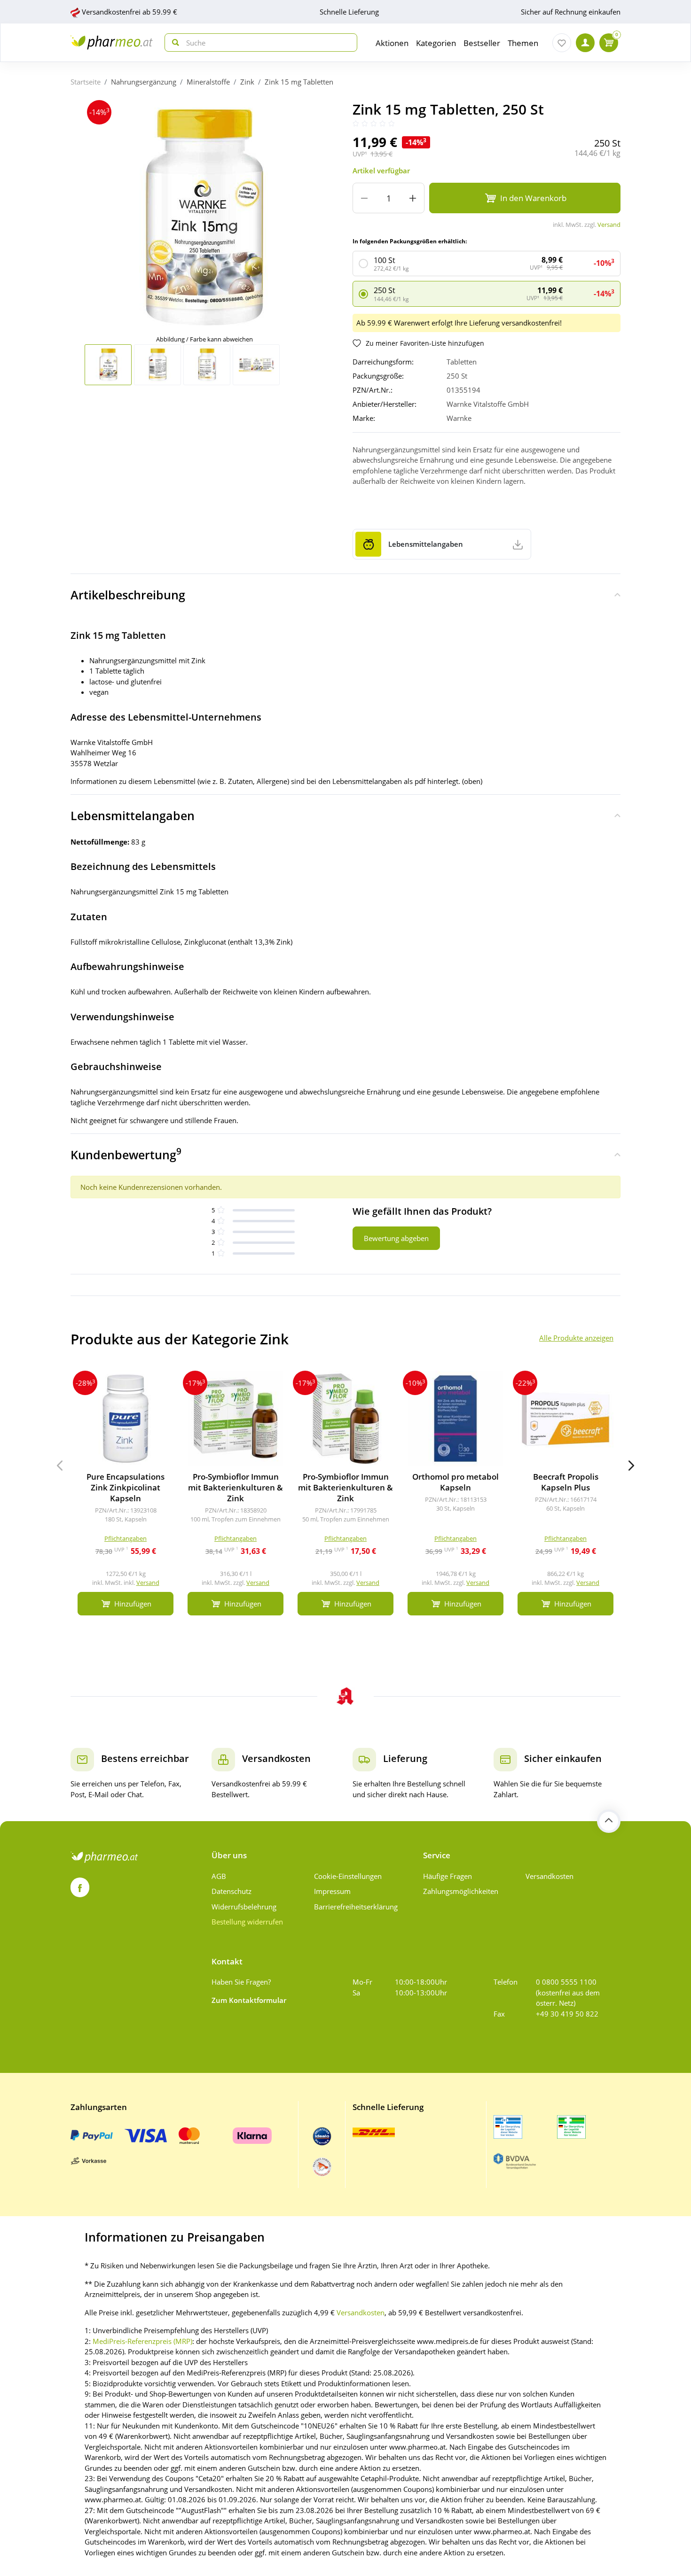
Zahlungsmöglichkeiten (461, 1891)
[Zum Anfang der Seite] (609, 1821)
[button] (631, 1466)
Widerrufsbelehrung (244, 1907)
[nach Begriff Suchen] (173, 43)
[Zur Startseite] (112, 43)
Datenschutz (232, 1891)
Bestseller (482, 43)
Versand (609, 225)
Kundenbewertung (126, 1154)
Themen (523, 43)
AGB (219, 1876)
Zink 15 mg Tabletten (299, 82)
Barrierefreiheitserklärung (356, 1907)
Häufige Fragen (448, 1876)
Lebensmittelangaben (133, 815)
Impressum (332, 1891)
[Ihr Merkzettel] (562, 43)
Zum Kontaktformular (249, 2000)
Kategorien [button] (436, 43)
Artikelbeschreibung (128, 595)
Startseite (86, 82)
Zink (247, 82)
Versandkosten (550, 1876)
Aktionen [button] (392, 43)
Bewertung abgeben (396, 1238)
